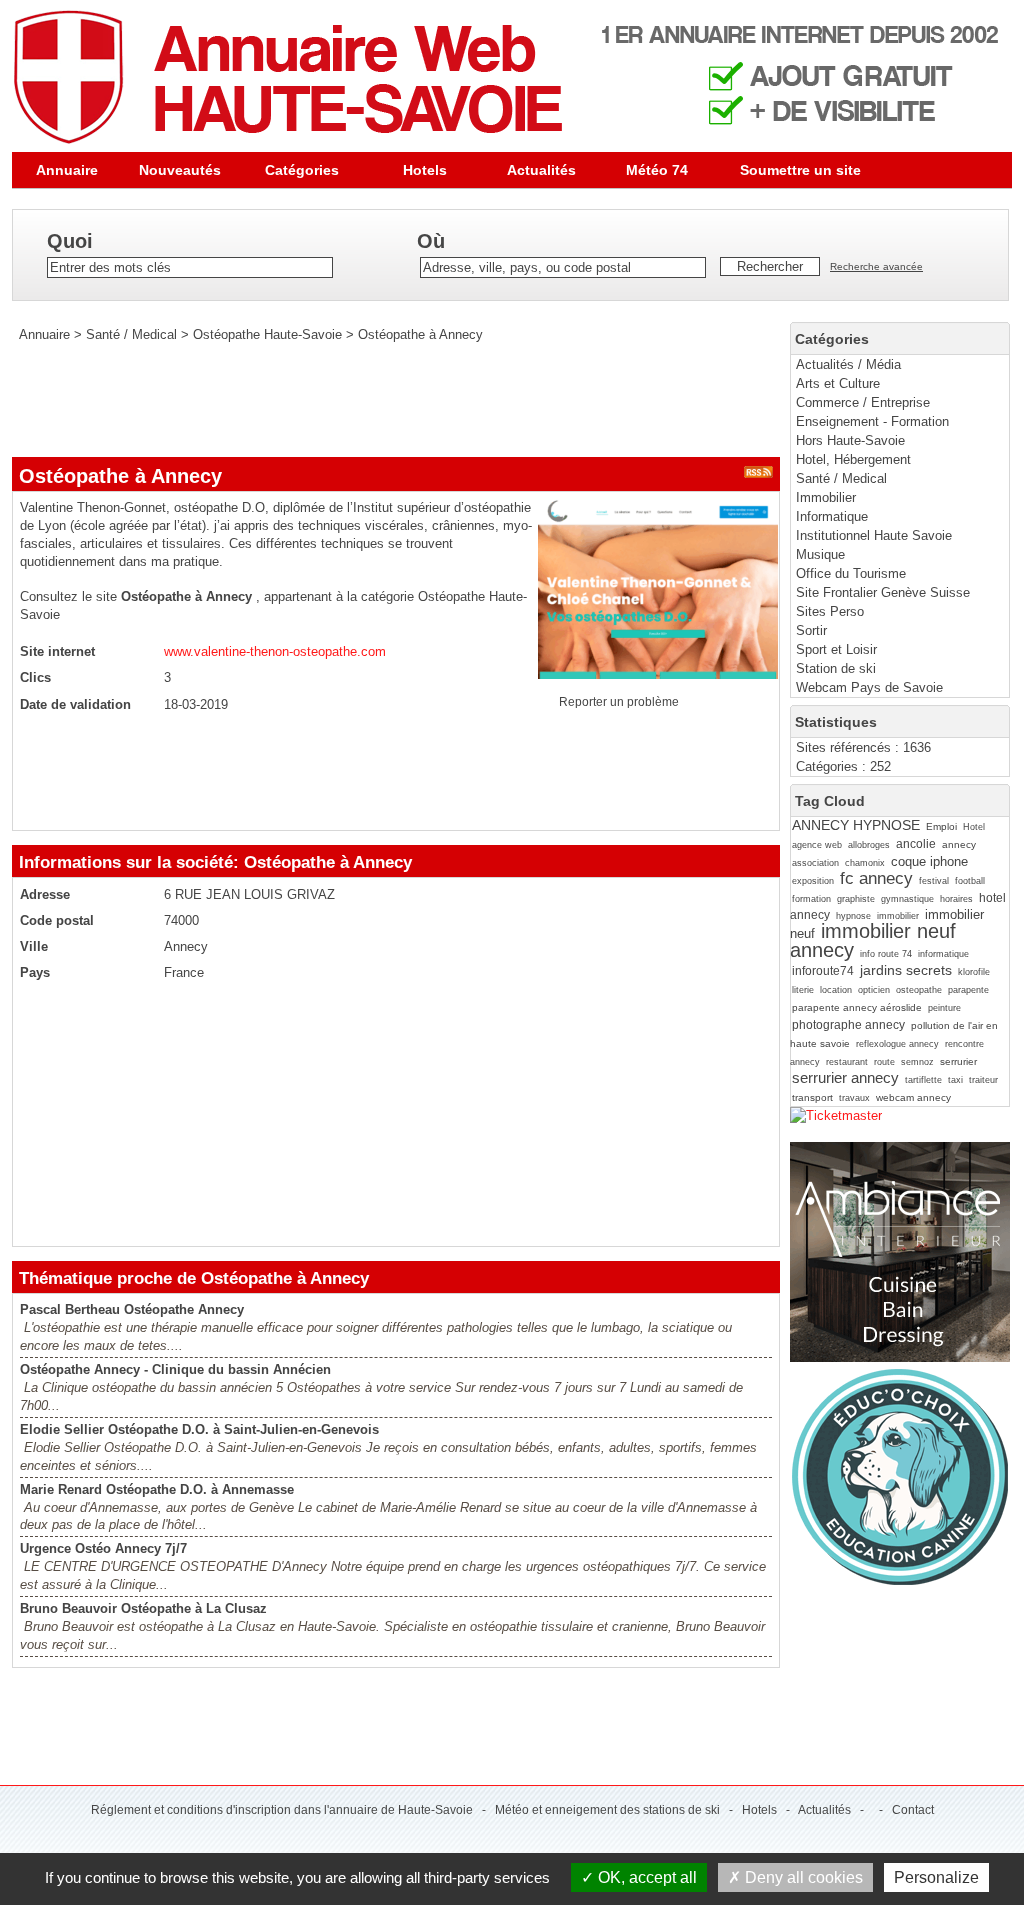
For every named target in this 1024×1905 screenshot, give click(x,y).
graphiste (856, 899)
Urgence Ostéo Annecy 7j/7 (103, 1548)
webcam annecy (913, 1097)
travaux (854, 1098)
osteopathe (919, 990)
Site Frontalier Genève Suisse (883, 592)
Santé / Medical (841, 478)
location (836, 990)
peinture (944, 1008)
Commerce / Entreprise (863, 402)
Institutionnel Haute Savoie (874, 535)
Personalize (936, 1877)
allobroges (869, 845)
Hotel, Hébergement (853, 459)
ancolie (916, 844)
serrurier (958, 1061)
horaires (956, 899)
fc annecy (876, 878)
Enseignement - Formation (872, 421)
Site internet (57, 651)
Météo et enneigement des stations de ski (607, 1810)
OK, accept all (645, 1877)
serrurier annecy (845, 1077)
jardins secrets (906, 970)
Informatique (832, 516)
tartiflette (923, 1080)
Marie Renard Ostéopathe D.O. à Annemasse (157, 1489)
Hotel (974, 827)
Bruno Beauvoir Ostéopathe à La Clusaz (143, 1608)
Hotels (425, 170)
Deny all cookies (802, 1877)
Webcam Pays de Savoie (869, 687)
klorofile (974, 972)
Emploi (941, 826)
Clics (35, 677)
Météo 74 (657, 170)
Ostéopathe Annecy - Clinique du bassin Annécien (175, 1369)
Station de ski (836, 668)
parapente (968, 990)
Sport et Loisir (836, 649)
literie (803, 990)
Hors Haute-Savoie (850, 440)
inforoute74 (823, 971)
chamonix (865, 863)
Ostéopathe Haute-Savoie (267, 334)
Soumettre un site (800, 170)
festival (934, 881)
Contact (913, 1810)
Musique (820, 554)
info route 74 (886, 954)
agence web (817, 845)
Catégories (302, 170)
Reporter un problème (619, 702)
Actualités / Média (848, 364)
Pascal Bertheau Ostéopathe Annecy (132, 1309)
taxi (955, 1080)
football (970, 881)
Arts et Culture (838, 383)
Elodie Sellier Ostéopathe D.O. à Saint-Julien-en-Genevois (199, 1429)
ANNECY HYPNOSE (856, 825)
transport (812, 1097)
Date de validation (75, 704)
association (815, 863)
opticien (874, 990)
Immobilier (826, 497)
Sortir (811, 630)
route (884, 1062)
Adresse (45, 894)
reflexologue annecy (897, 1044)
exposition (813, 881)
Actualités (541, 170)
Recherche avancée (876, 266)
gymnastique (907, 899)
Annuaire (67, 170)
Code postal (57, 920)
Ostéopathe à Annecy (420, 334)
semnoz (917, 1062)
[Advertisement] (376, 400)
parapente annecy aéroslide (857, 1007)
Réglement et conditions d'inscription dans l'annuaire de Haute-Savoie (282, 1810)
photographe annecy (848, 1025)
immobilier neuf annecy (873, 940)
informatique (943, 954)
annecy (959, 844)
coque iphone (929, 861)
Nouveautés (180, 170)
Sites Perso (830, 611)
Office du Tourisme (851, 573)
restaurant (847, 1062)
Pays (35, 972)
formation (811, 899)
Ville (34, 946)
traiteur (983, 1080)
